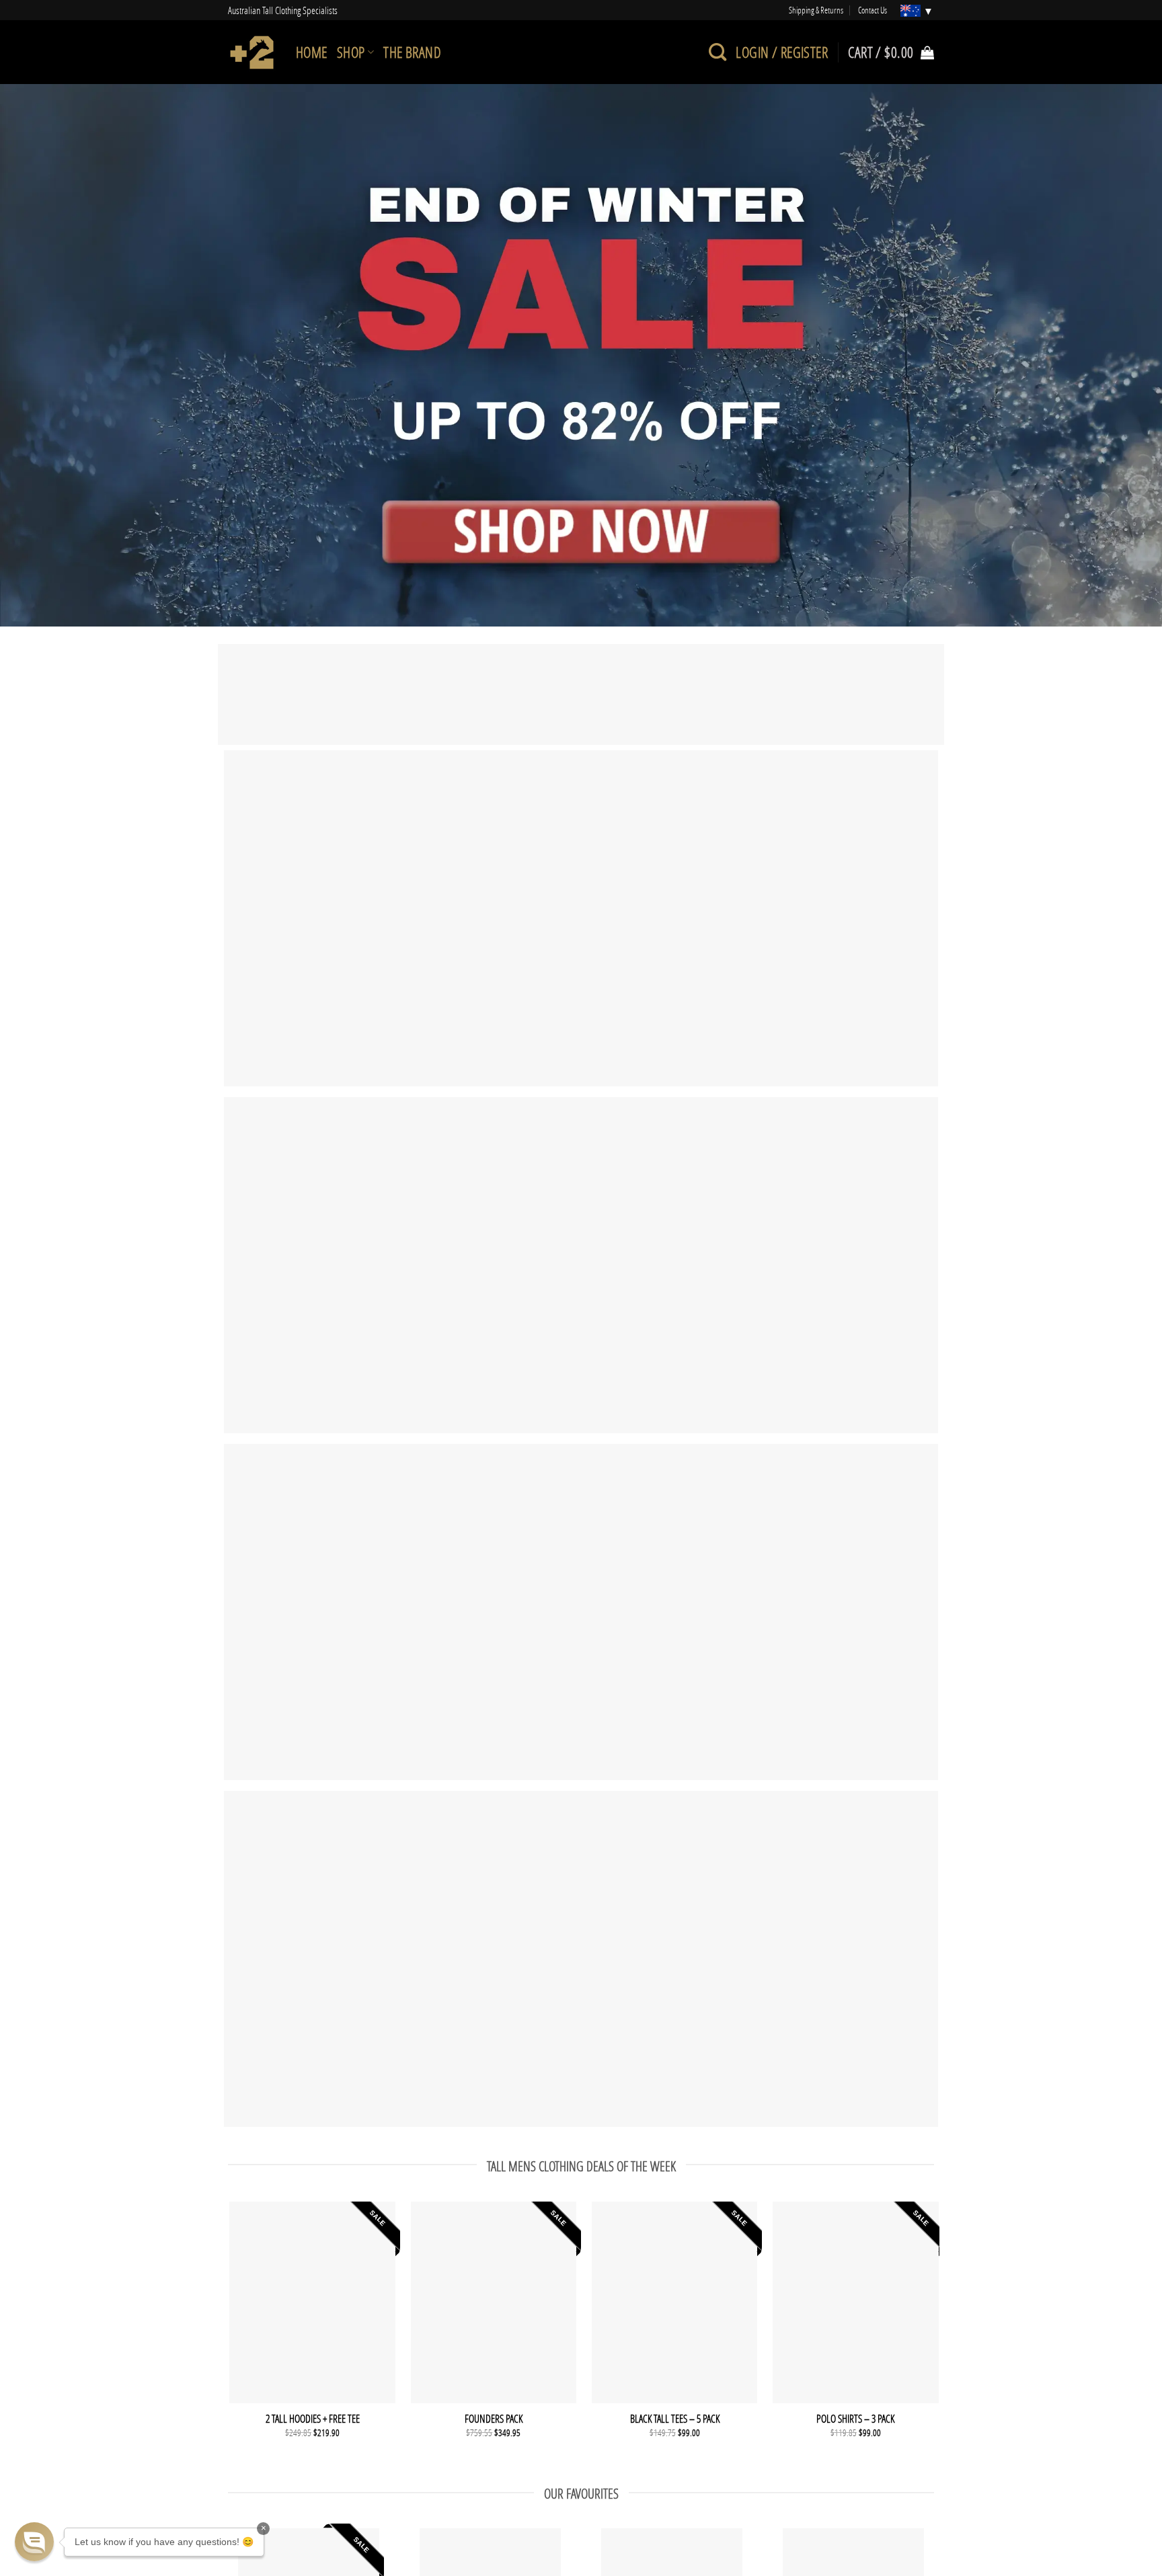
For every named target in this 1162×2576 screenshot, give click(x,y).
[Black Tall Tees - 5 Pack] (675, 2302)
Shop (351, 52)
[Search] (718, 52)
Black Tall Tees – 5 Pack (675, 2419)
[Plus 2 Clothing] (252, 52)
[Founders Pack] (494, 2302)
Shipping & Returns (816, 10)
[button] (34, 2542)
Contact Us (873, 10)
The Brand (412, 52)
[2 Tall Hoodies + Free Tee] (312, 2302)
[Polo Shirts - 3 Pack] (856, 2302)
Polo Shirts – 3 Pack (855, 2419)
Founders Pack (494, 2419)
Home (312, 52)
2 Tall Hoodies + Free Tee (313, 2419)
